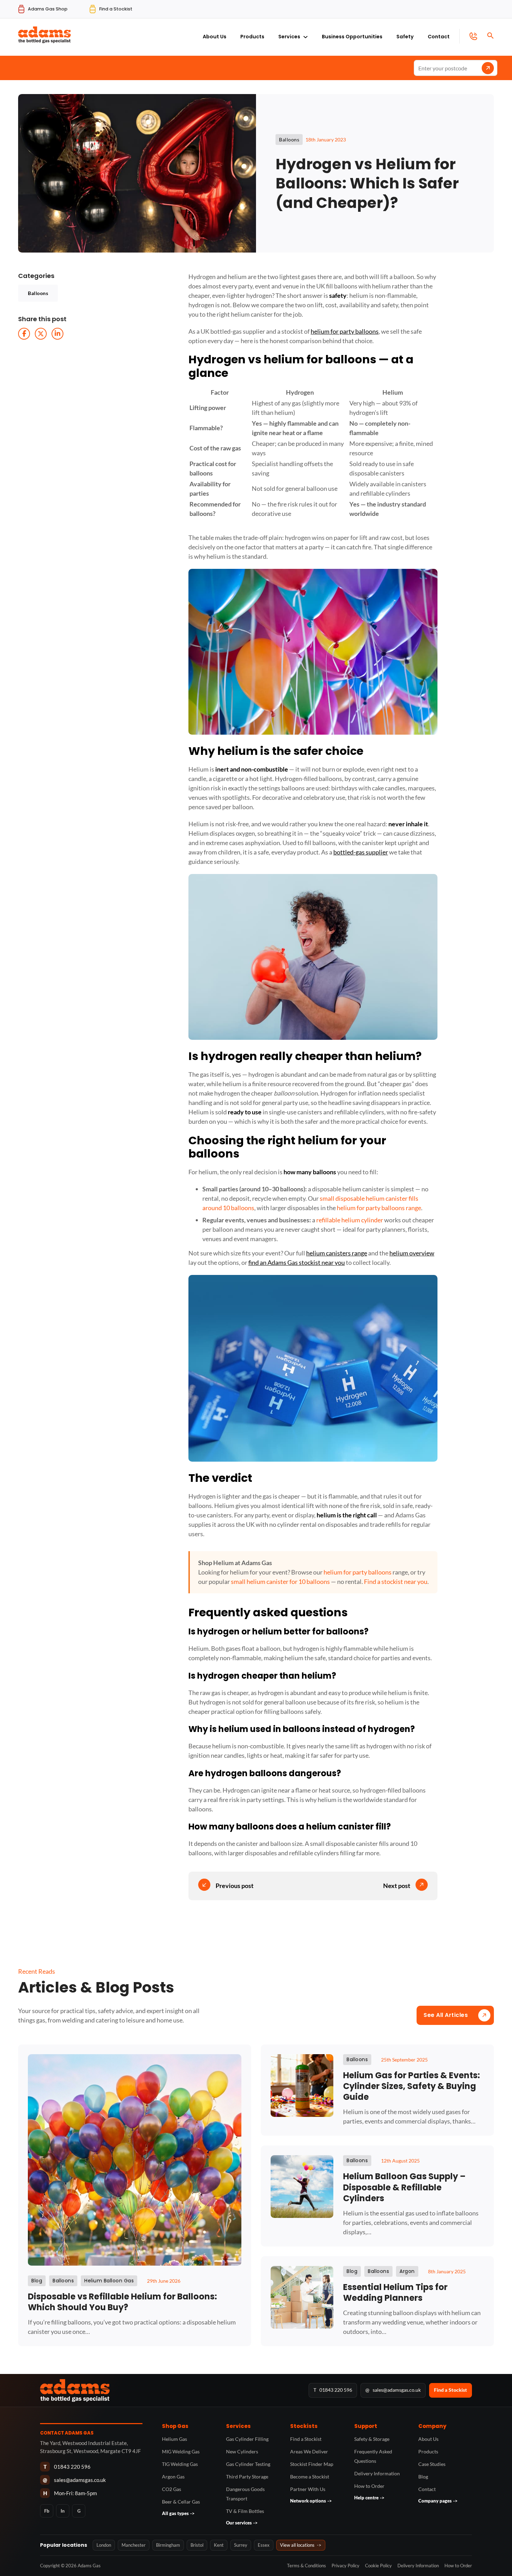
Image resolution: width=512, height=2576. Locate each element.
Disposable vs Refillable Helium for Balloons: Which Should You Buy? (122, 2302)
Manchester (134, 2545)
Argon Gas (173, 2477)
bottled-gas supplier (361, 852)
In (63, 2511)
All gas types (178, 2513)
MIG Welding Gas (181, 2451)
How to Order (369, 2486)
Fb (47, 2511)
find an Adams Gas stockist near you (297, 1262)
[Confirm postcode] (488, 68)
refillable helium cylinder (350, 1220)
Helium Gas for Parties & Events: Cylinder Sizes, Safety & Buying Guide (412, 2086)
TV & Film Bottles (245, 2511)
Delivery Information (377, 2473)
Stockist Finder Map (312, 2464)
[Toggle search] (490, 36)
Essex (264, 2545)
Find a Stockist (451, 2390)
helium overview (412, 1253)
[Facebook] (24, 334)
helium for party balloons (345, 331)
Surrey (241, 2545)
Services (289, 37)
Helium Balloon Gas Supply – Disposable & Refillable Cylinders (404, 2187)
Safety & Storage (372, 2439)
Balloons (38, 293)
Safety (405, 37)
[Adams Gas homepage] (170, 2390)
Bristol (197, 2545)
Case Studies (432, 2464)
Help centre (369, 2498)
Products (252, 37)
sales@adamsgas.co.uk (393, 2390)
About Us (215, 37)
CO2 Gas (172, 2489)
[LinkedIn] (57, 334)
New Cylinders (242, 2451)
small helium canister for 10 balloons (280, 1581)
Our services (242, 2523)
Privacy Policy (346, 2566)
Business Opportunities (352, 37)
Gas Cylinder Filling (247, 2439)
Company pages (438, 2501)
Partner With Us (308, 2489)
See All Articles (446, 2015)
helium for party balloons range (379, 1208)
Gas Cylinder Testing (248, 2464)
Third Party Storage (247, 2477)
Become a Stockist (310, 2477)
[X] (41, 334)
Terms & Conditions (307, 2566)
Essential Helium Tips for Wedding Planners (395, 2292)
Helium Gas (174, 2439)
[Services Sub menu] (305, 35)
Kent (219, 2545)
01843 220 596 (333, 2390)
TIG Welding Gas (180, 2464)
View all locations (301, 2545)
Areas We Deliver (309, 2451)
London (104, 2545)
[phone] (468, 36)
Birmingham (168, 2545)
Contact (439, 37)
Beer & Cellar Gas (181, 2502)
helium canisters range (337, 1253)
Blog (423, 2477)
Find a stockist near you (396, 1581)
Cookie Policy (378, 2566)
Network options (311, 2501)
